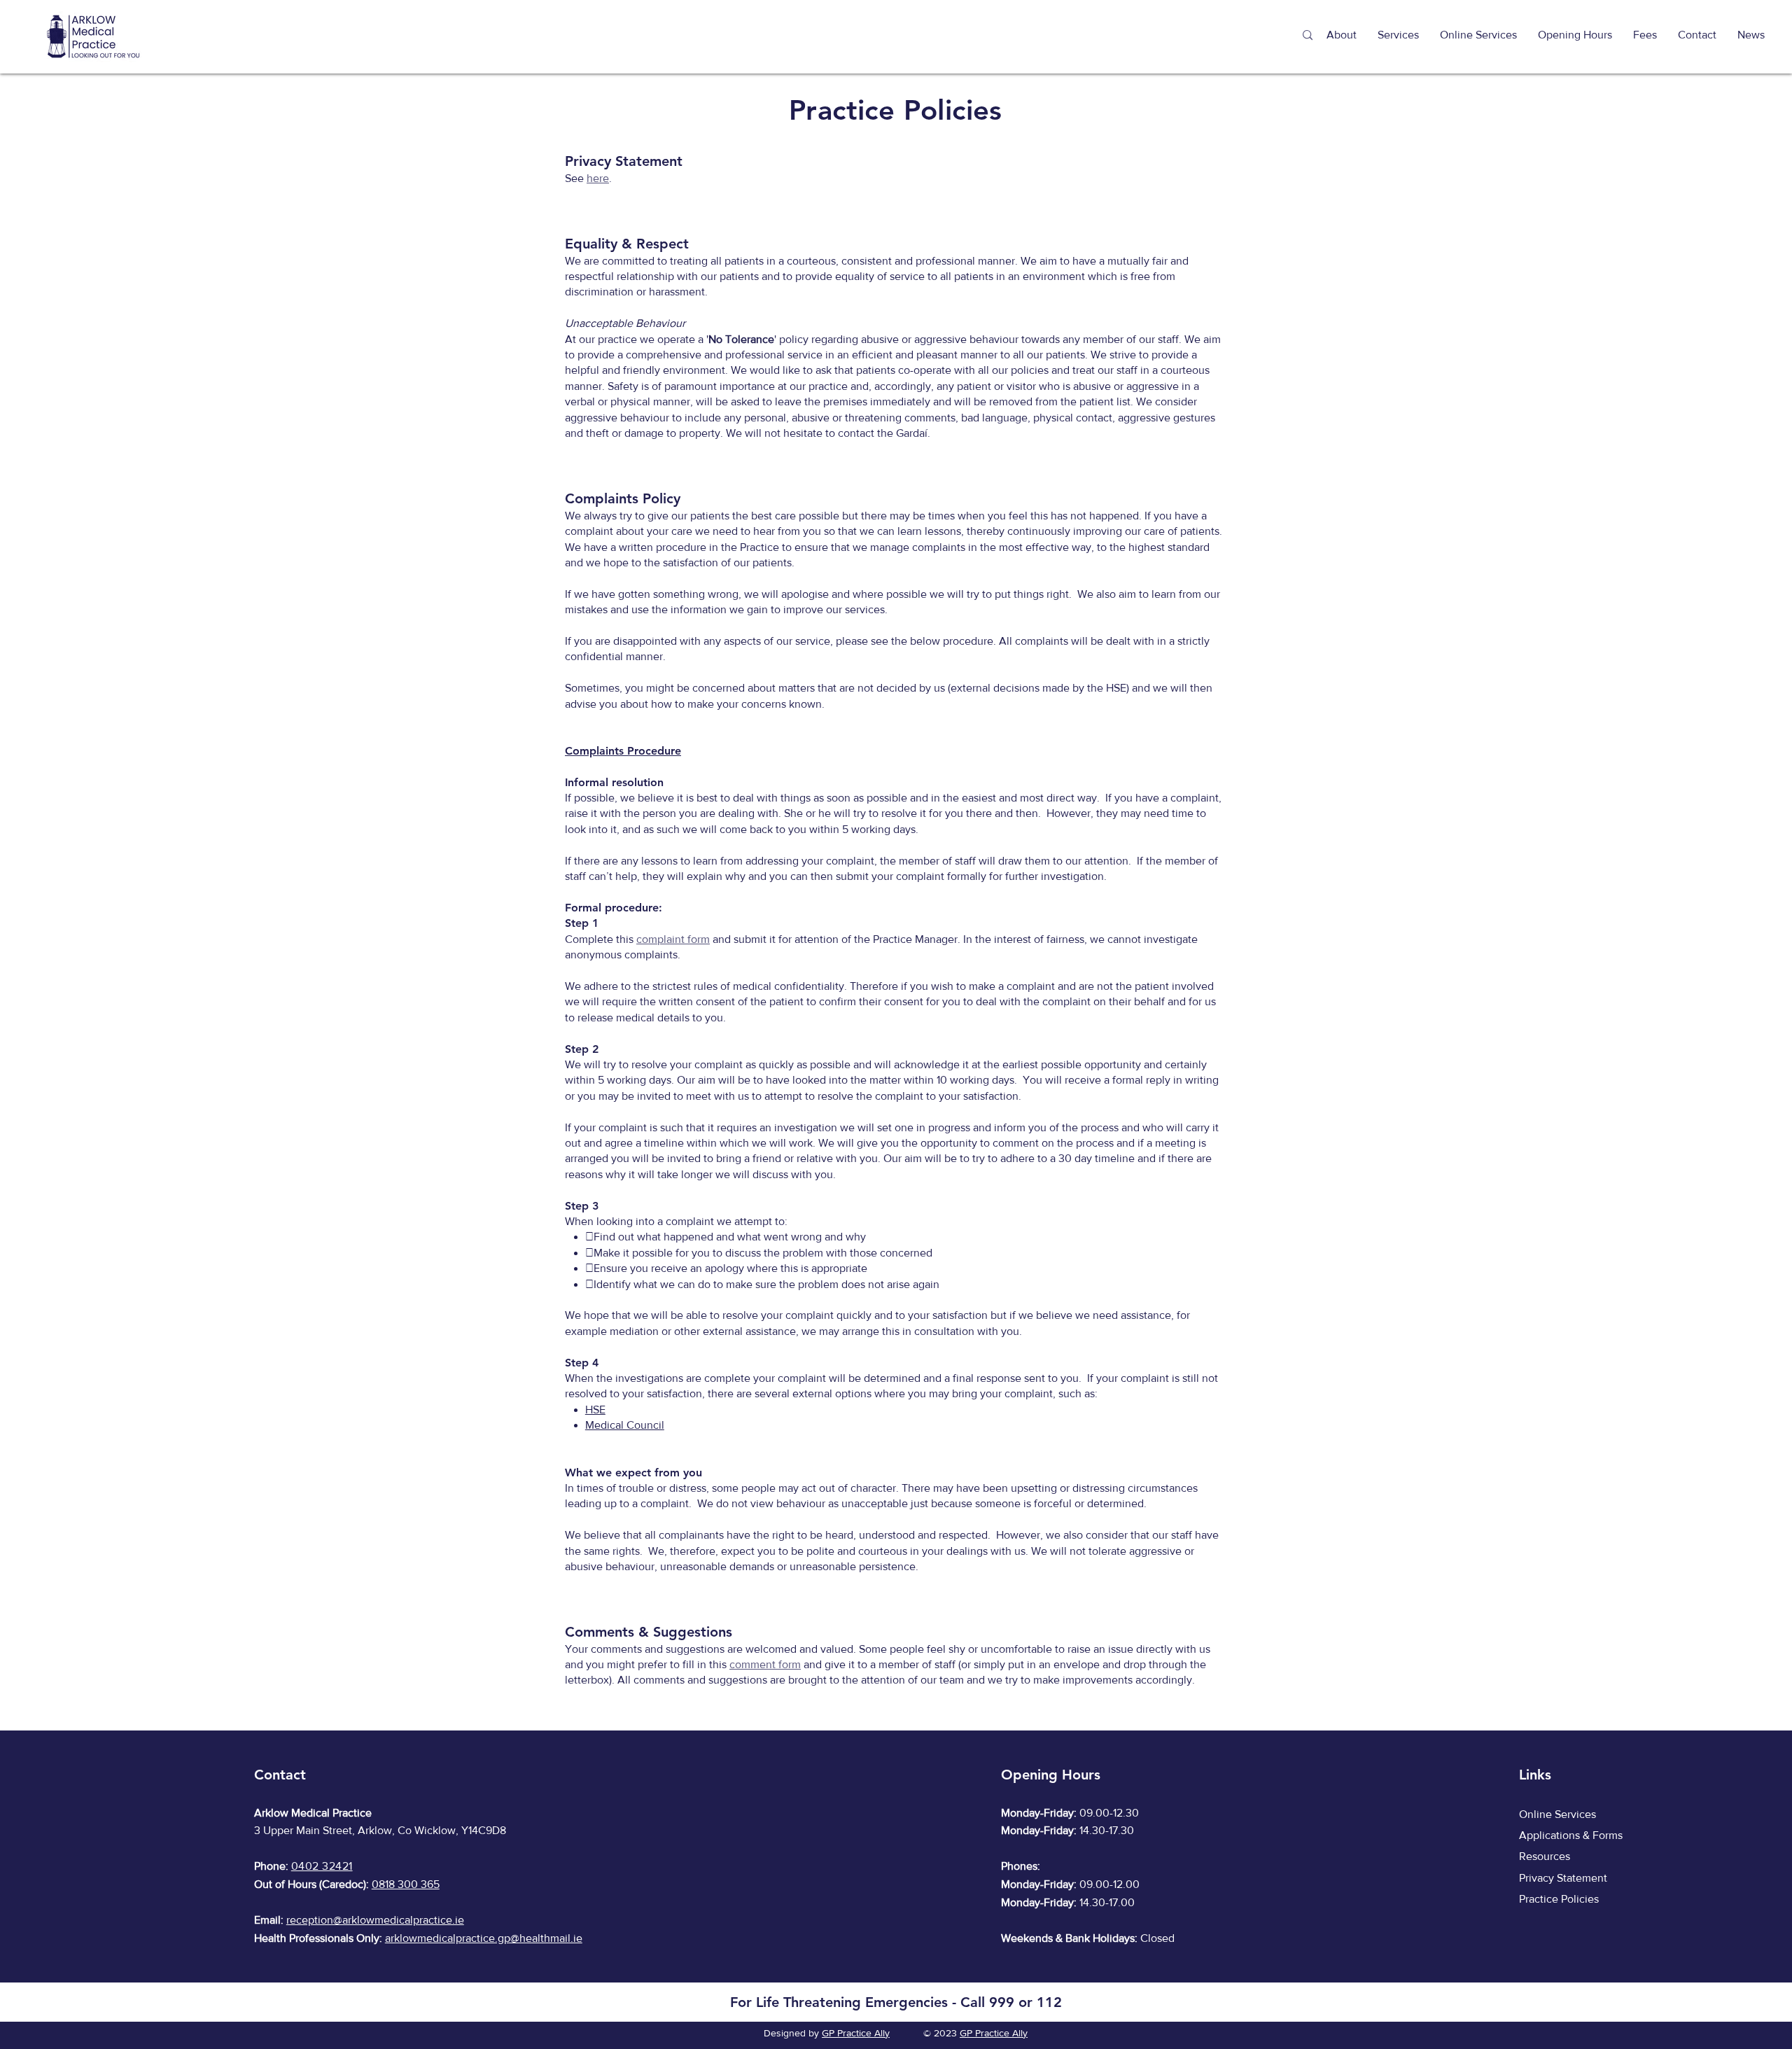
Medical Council (625, 1425)
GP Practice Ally (856, 2033)
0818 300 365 (406, 1884)
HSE (595, 1410)
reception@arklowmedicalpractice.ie (375, 1920)
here (598, 178)
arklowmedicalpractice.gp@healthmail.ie (484, 1938)
